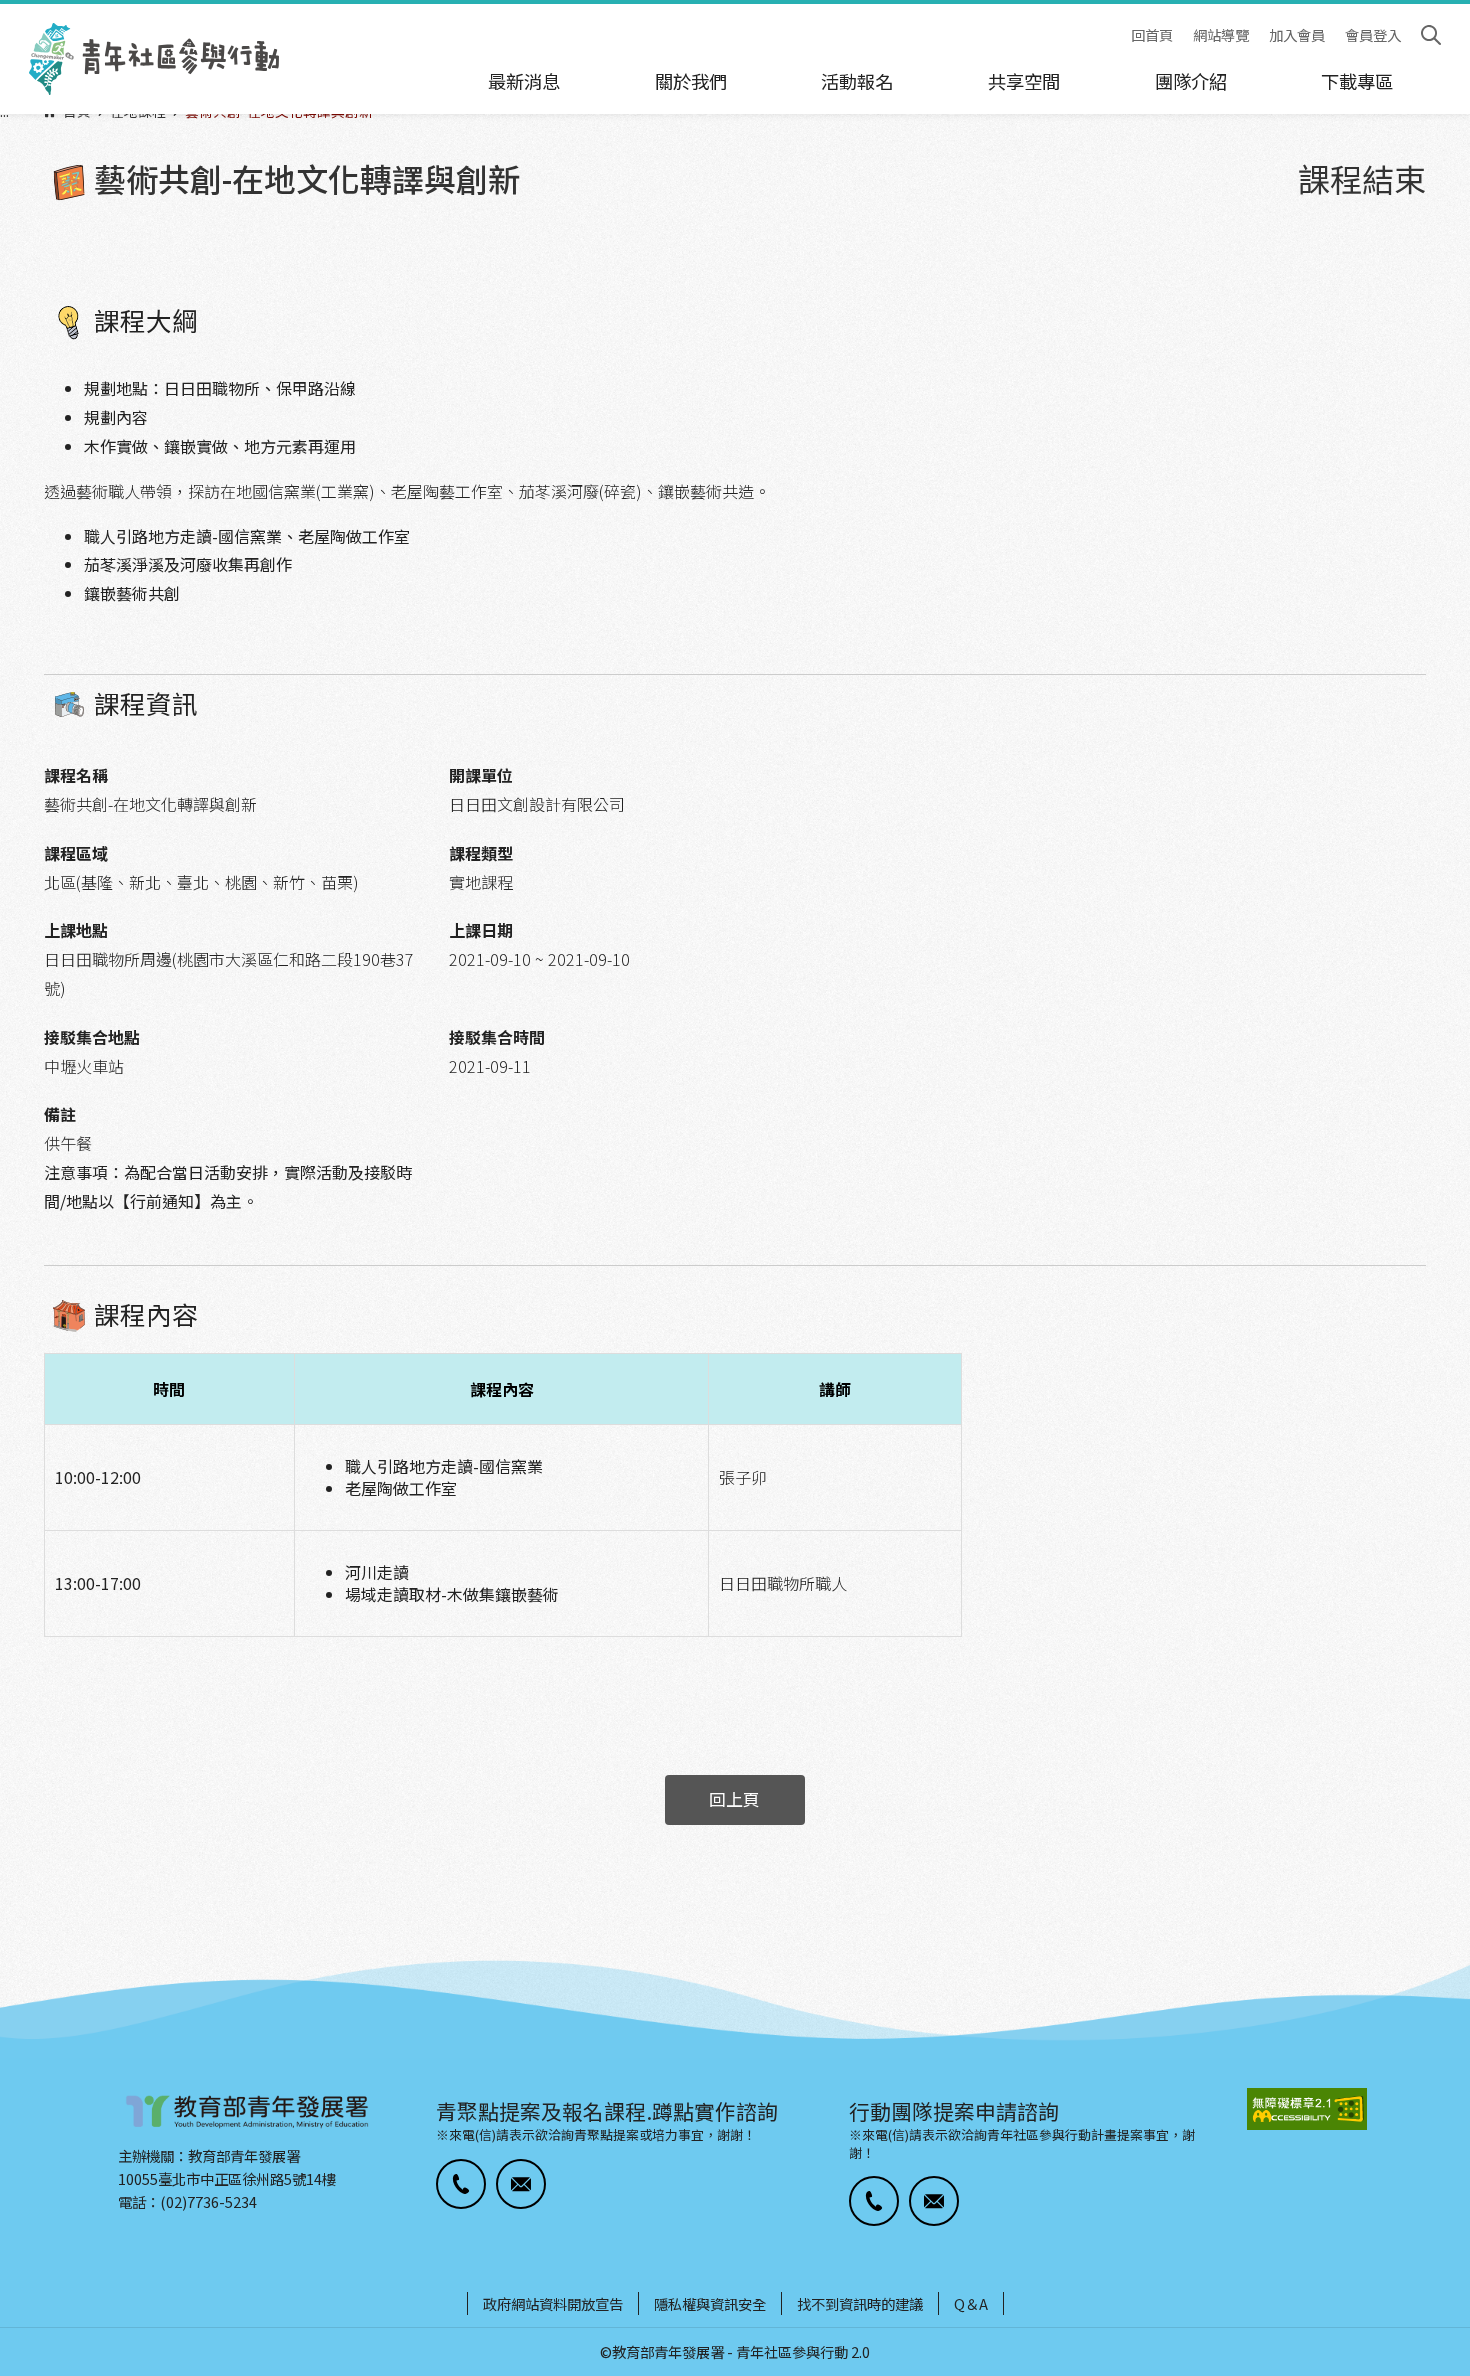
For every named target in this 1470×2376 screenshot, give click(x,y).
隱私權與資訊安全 (710, 2303)
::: (6, 13)
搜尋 (1431, 35)
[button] (461, 2184)
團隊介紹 (1191, 81)
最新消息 (524, 81)
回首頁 (1152, 35)
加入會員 (1297, 35)
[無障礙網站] (1307, 2109)
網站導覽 (1221, 35)
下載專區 (1357, 81)
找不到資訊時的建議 (860, 2303)
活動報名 (857, 81)
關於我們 (691, 81)
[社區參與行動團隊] (154, 59)
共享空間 (1024, 81)
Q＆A (971, 2303)
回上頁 (734, 1799)
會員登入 (1373, 35)
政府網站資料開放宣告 (553, 2303)
